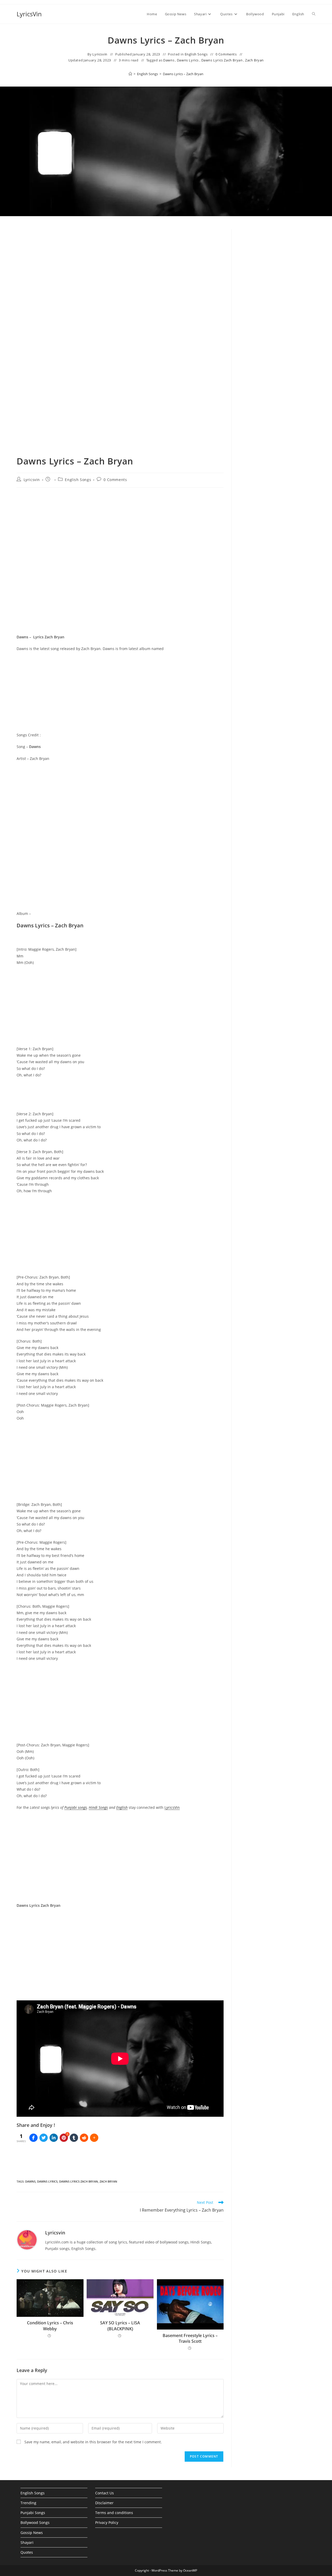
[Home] (130, 74)
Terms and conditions (114, 2513)
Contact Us (105, 2493)
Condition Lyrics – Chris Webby (50, 2326)
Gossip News (32, 2533)
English (122, 1807)
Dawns (169, 60)
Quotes (27, 2552)
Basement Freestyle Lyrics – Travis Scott (190, 2338)
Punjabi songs (76, 1807)
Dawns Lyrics (188, 60)
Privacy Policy (107, 2522)
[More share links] (94, 2138)
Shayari (27, 2542)
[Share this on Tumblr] (74, 2138)
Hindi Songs (98, 1807)
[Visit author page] (27, 2239)
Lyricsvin (100, 54)
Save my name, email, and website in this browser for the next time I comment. (93, 2442)
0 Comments (226, 54)
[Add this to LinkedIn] (54, 2138)
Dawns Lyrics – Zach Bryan (183, 74)
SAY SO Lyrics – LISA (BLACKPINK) (120, 2326)
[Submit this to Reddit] (84, 2138)
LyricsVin (29, 14)
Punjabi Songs (33, 2513)
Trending (28, 2503)
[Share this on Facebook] (33, 2138)
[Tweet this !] (44, 2138)
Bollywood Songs (35, 2522)
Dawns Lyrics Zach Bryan (222, 60)
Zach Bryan (254, 60)
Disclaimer (104, 2503)
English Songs (196, 54)
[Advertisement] (277, 317)
